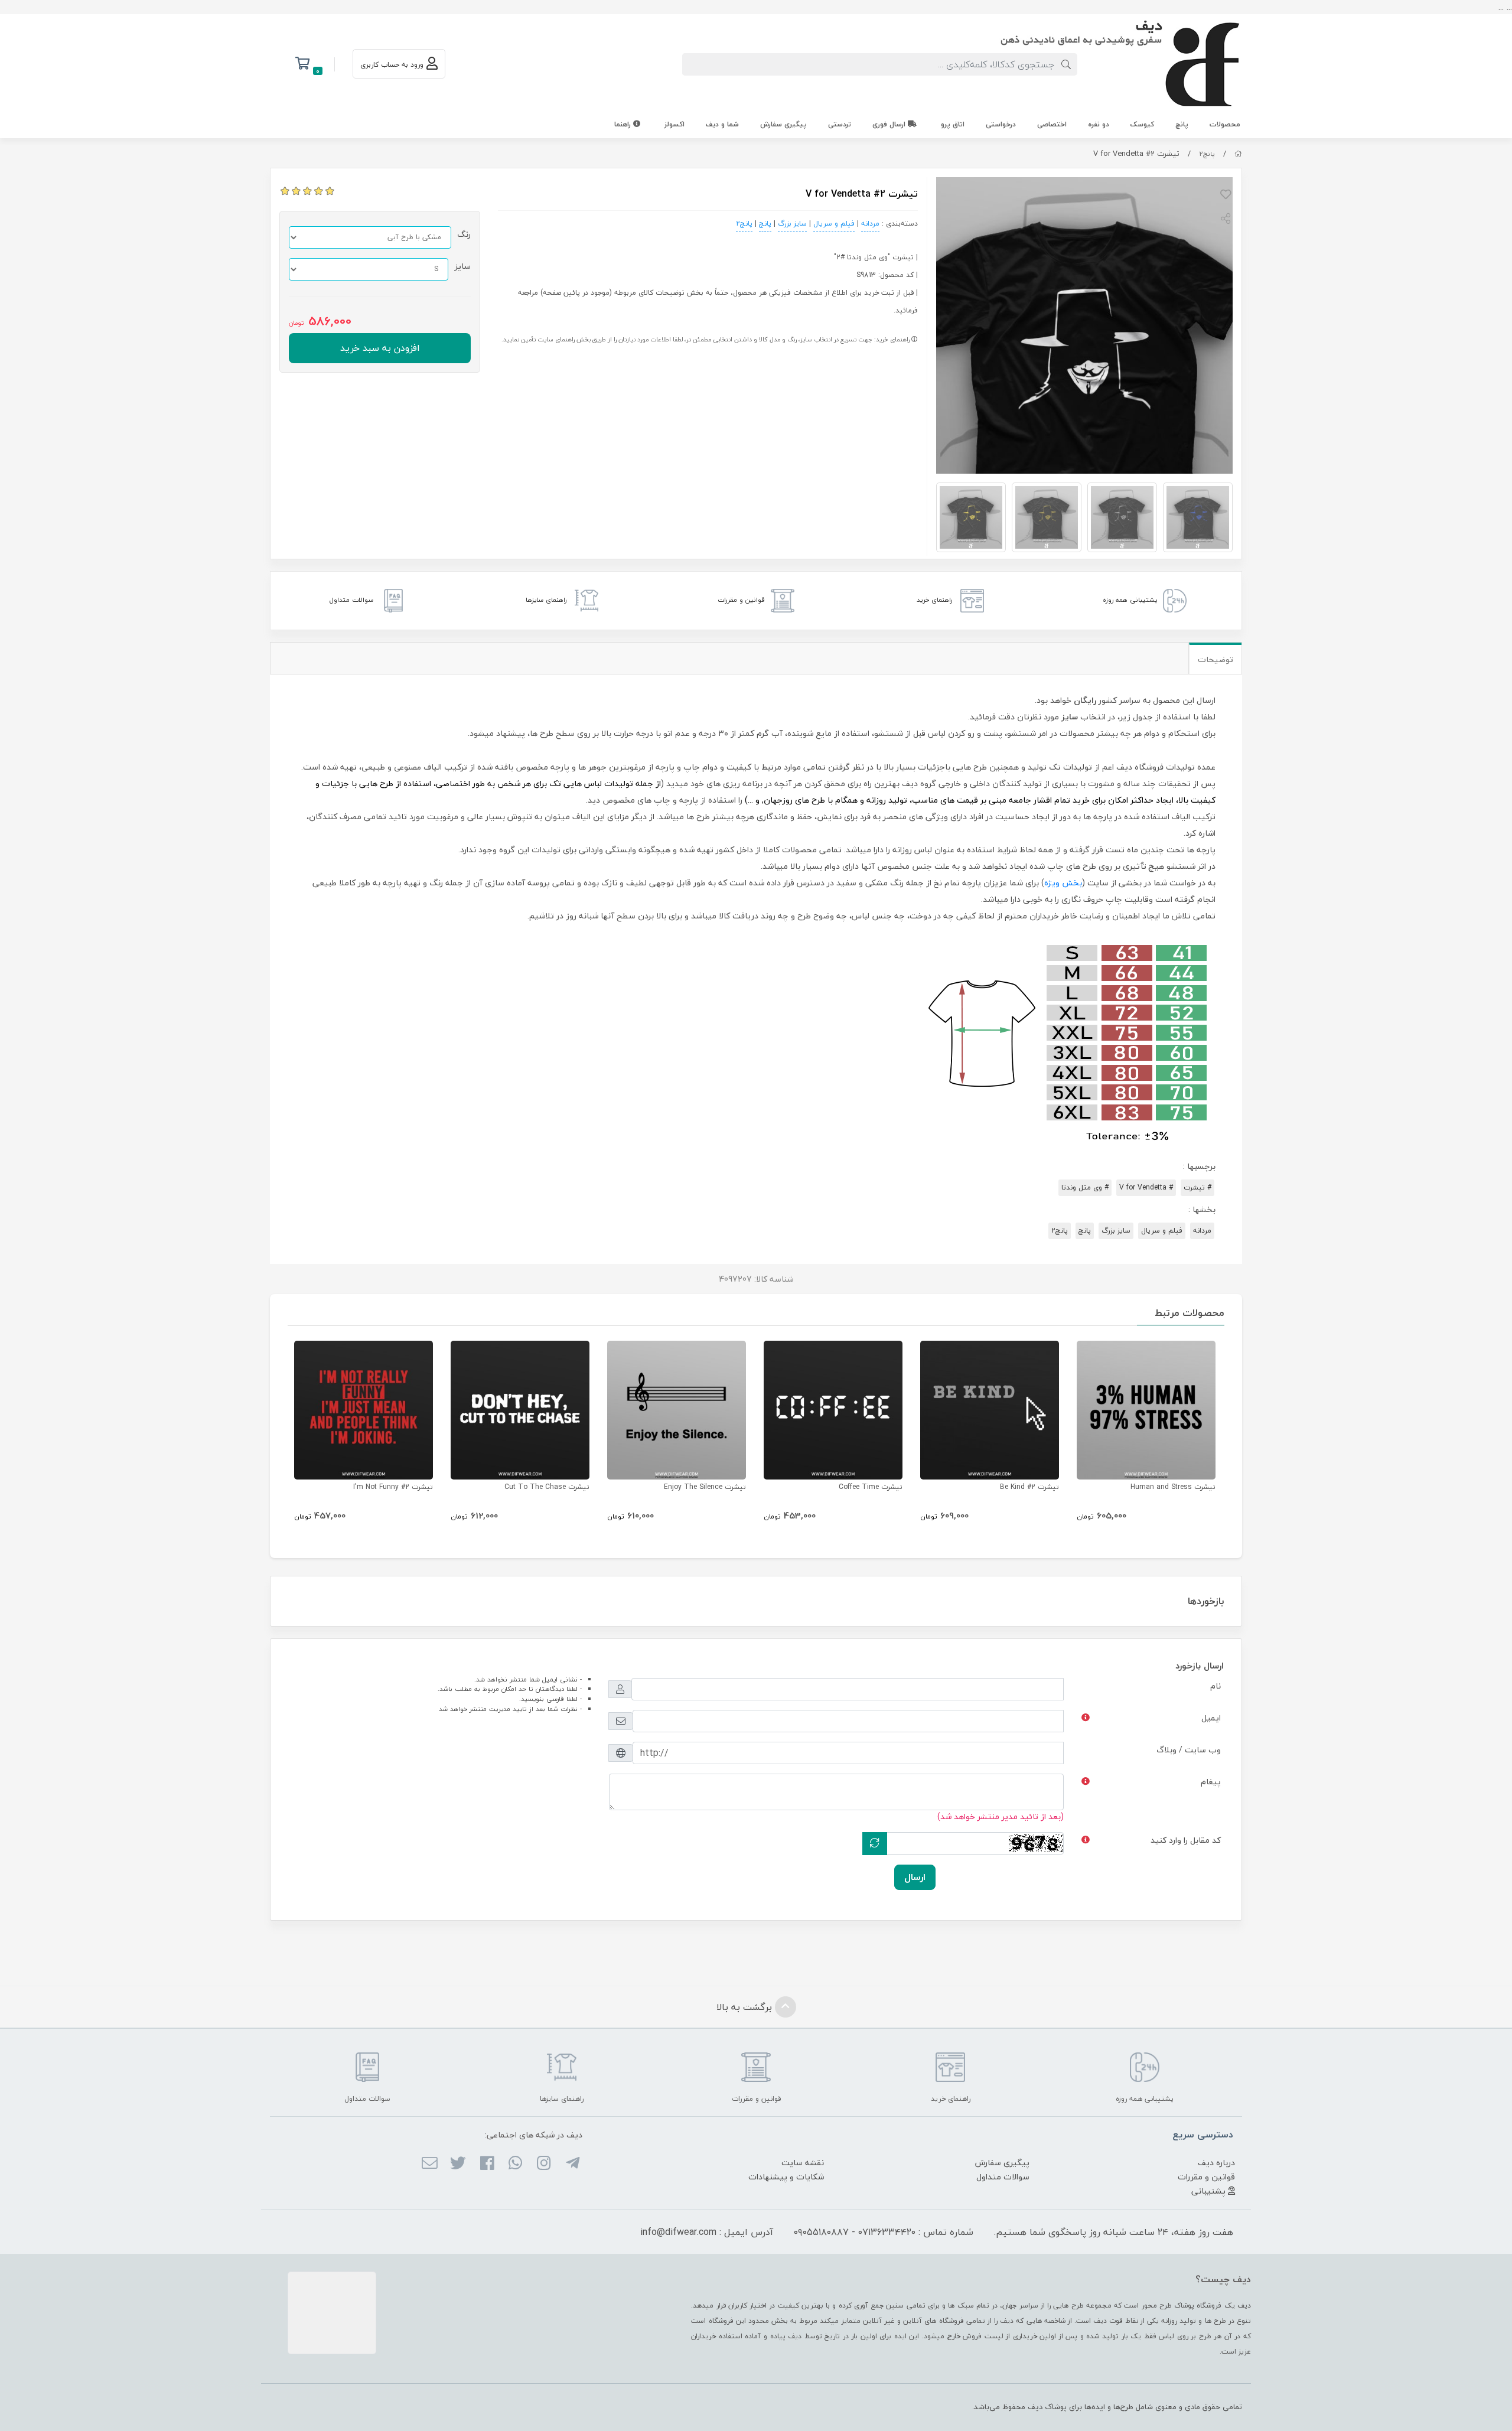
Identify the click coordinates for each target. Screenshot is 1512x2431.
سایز (462, 266)
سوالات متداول (1003, 2177)
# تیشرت (1197, 1187)
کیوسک (1142, 124)
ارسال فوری (890, 124)
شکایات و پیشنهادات (786, 2177)
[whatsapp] (515, 2164)
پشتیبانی (1210, 2191)
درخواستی (1001, 124)
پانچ (1182, 124)
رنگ (464, 234)
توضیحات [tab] (1216, 659)
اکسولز (674, 124)
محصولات (1225, 124)
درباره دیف (1216, 2163)
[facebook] (486, 2164)
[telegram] (572, 2164)
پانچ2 (1207, 154)
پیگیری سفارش (783, 124)
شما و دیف (722, 124)
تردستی (840, 124)
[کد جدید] (875, 1844)
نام (1216, 1686)
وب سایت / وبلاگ (1189, 1750)
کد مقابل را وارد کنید (1186, 1840)
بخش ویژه (1063, 883)
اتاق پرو (953, 124)
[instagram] (544, 2164)
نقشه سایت (803, 2163)
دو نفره (1099, 124)
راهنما (624, 124)
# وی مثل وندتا (1085, 1187)
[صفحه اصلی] (1238, 154)
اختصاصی (1052, 124)
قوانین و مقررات (1206, 2177)
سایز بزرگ (792, 224)
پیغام (1211, 1782)
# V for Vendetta (1146, 1187)
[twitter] (458, 2164)
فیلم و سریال (834, 224)
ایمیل (1211, 1718)
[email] (430, 2164)
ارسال (915, 1877)
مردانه (870, 224)
